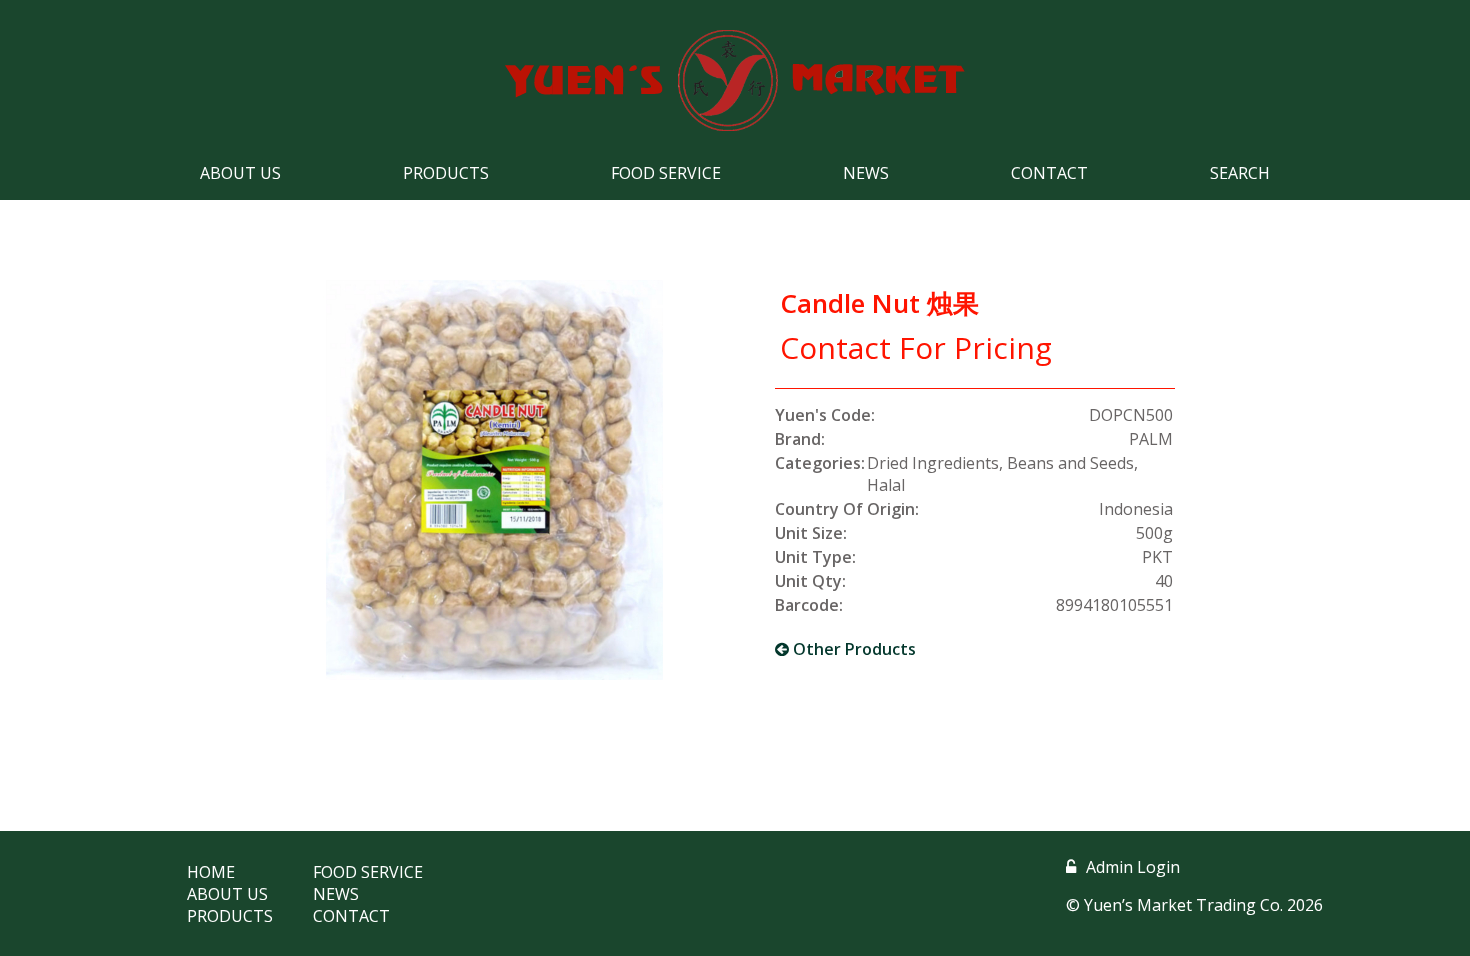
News (866, 173)
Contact (1049, 173)
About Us (240, 173)
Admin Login (1133, 867)
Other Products (852, 649)
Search (1240, 173)
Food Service (666, 173)
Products (446, 173)
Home (211, 872)
